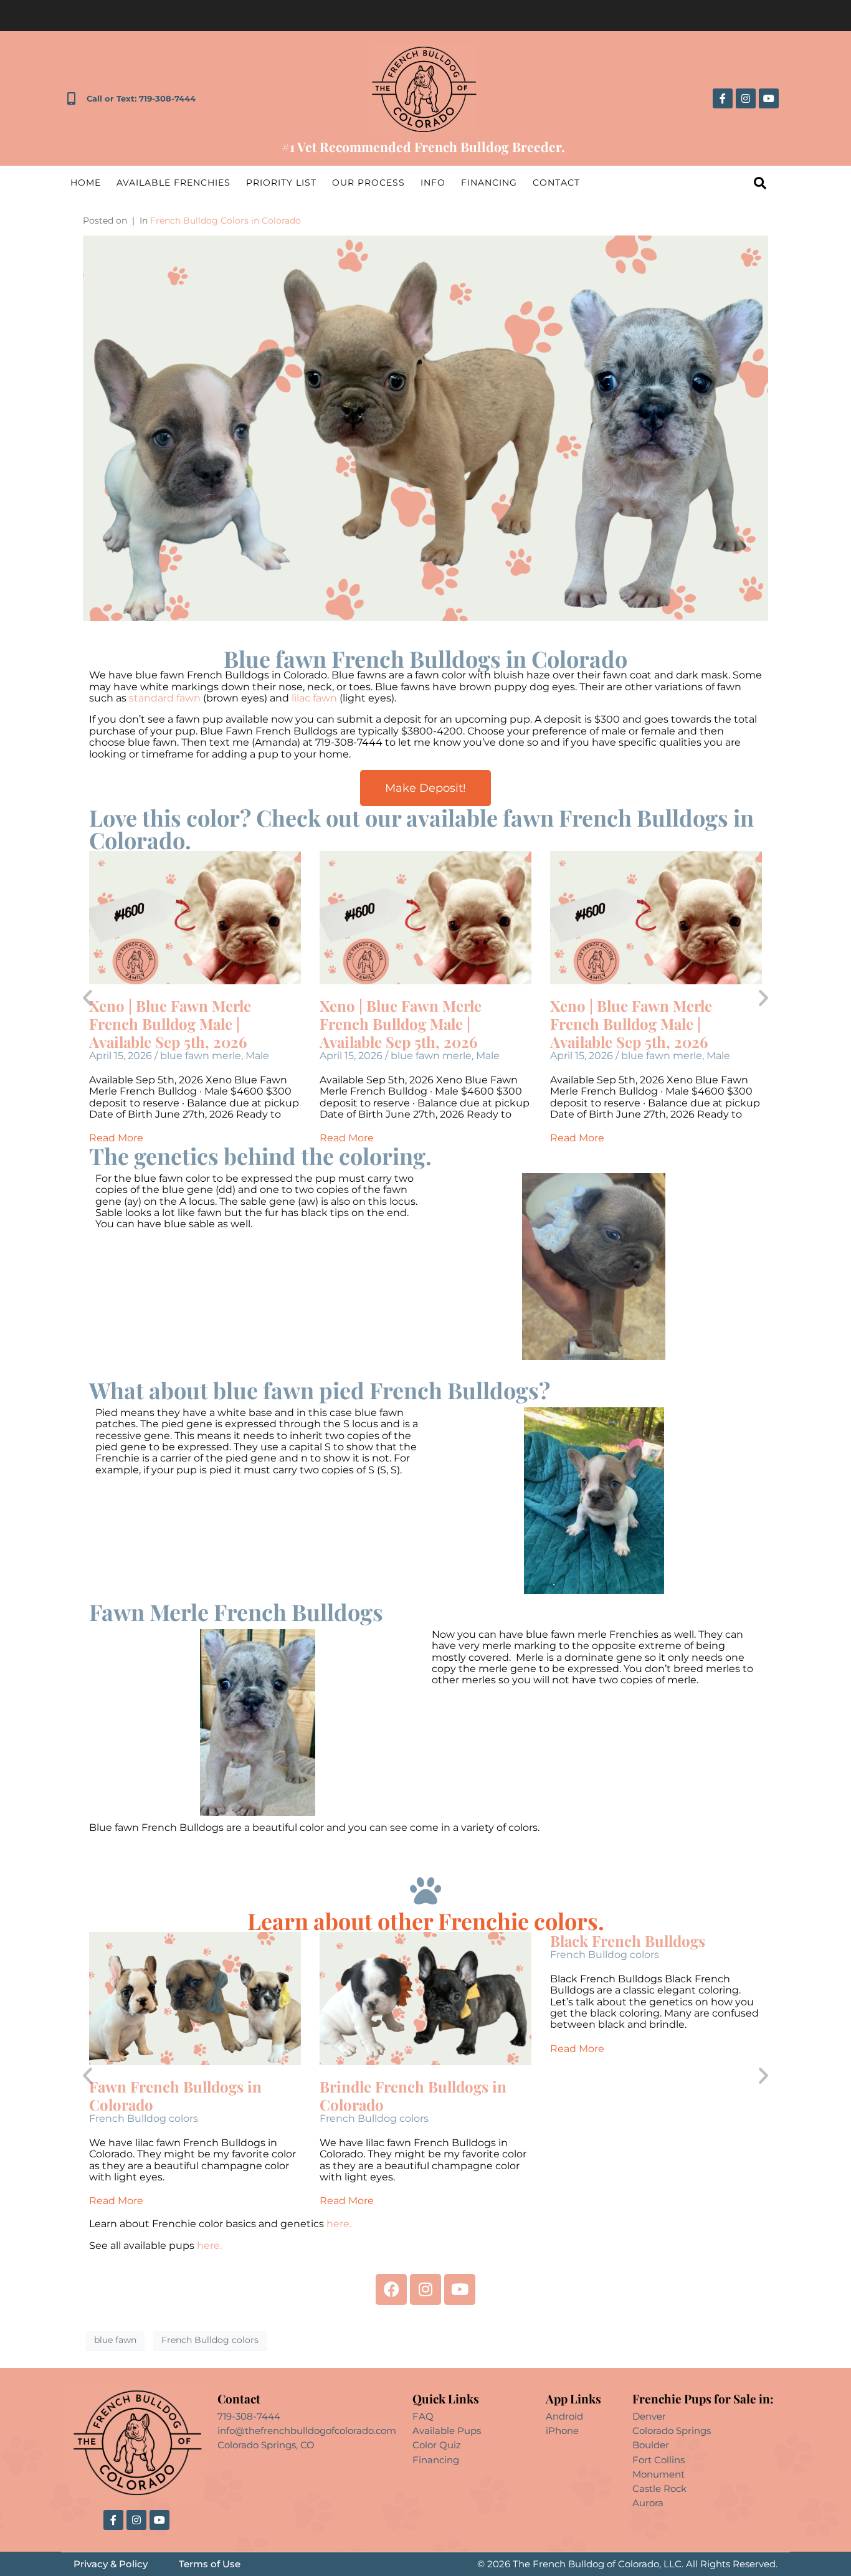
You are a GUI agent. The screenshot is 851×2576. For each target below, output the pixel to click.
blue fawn (115, 2340)
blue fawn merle (201, 1056)
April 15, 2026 (121, 1056)
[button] (88, 998)
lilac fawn (314, 698)
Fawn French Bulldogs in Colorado (175, 2095)
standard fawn (165, 698)
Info (433, 183)
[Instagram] (746, 98)
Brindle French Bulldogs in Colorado (413, 2095)
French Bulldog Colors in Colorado (226, 221)
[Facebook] (391, 2289)
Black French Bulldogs (628, 1941)
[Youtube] (769, 98)
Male (257, 1056)
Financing (489, 183)
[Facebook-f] (723, 98)
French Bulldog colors (144, 2118)
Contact (556, 183)
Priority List (281, 183)
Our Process (368, 183)
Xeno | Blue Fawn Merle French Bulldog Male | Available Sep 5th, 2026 (170, 1024)
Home (86, 183)
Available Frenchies (174, 183)
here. (340, 2224)
